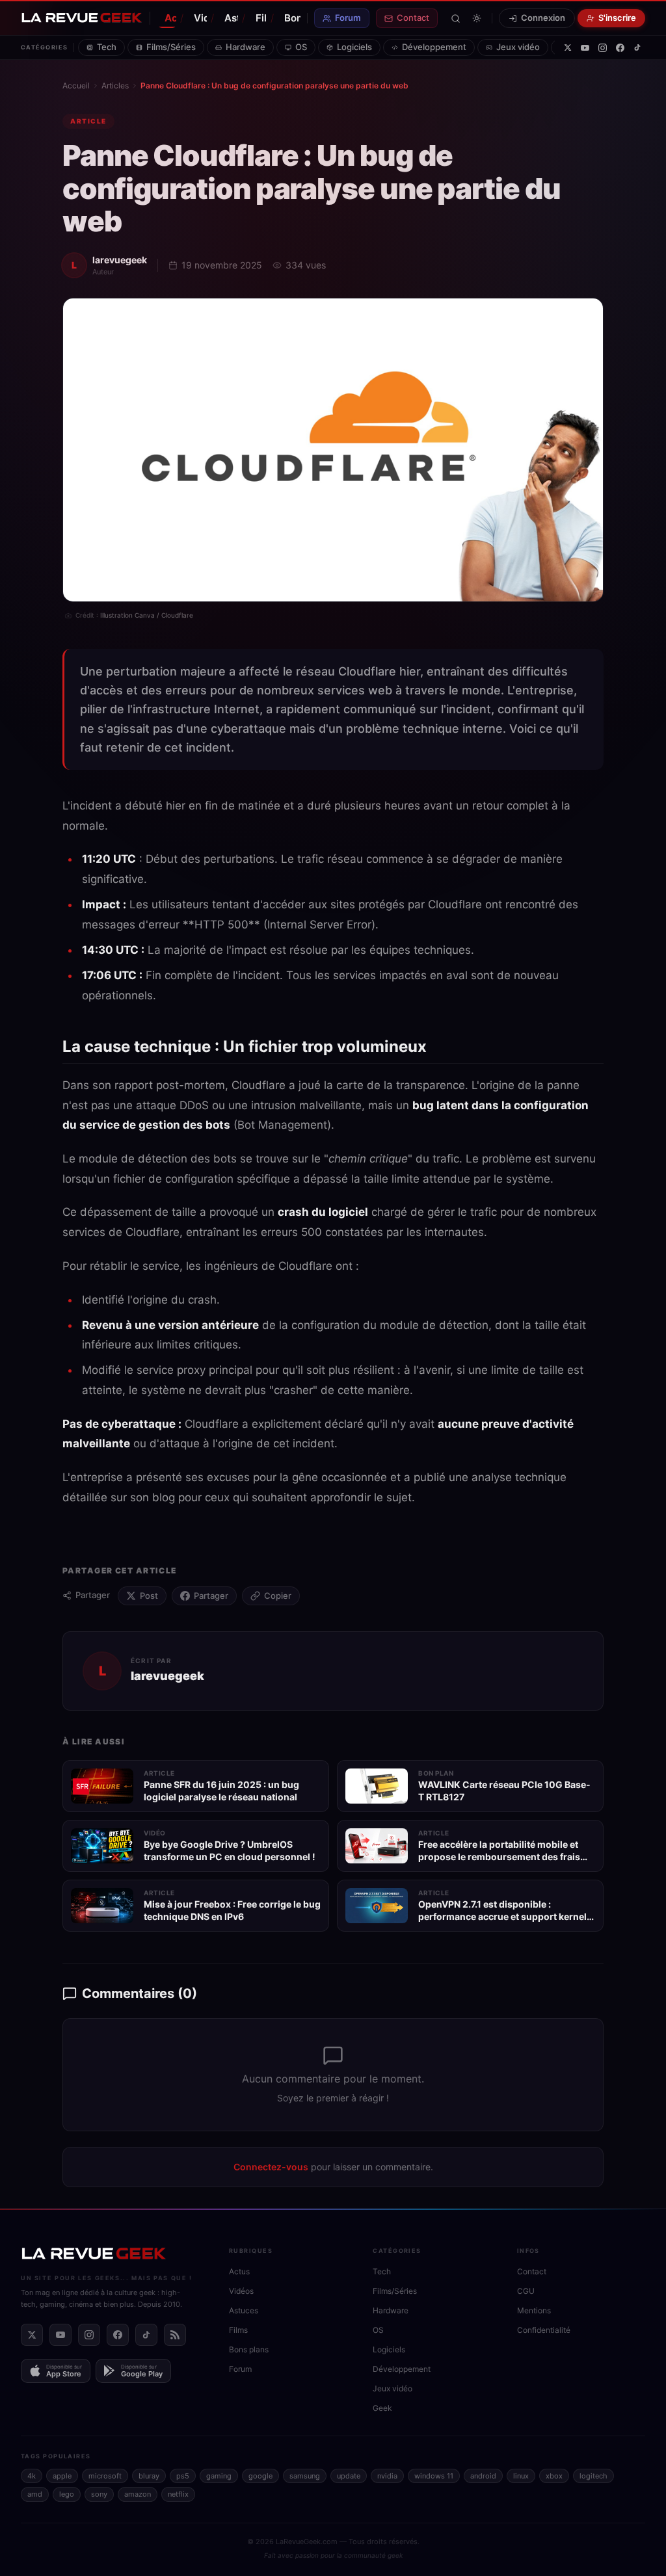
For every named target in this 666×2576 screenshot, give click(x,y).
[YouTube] (585, 48)
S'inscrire (617, 18)
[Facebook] (620, 48)
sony (99, 2494)
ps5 (183, 2476)
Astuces (231, 18)
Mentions (534, 2310)
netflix (178, 2494)
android (483, 2476)
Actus (170, 18)
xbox (554, 2476)
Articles (115, 85)
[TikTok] (637, 47)
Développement (434, 47)
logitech (593, 2476)
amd (35, 2494)
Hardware (246, 47)
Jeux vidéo (518, 47)
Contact (413, 18)
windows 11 (434, 2476)
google (260, 2476)
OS (301, 47)
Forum (348, 18)
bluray (149, 2476)
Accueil (76, 85)
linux (521, 2476)
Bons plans (292, 18)
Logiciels (354, 47)
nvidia (387, 2476)
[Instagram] (603, 48)
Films (261, 18)
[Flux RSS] (175, 2335)
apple (62, 2476)
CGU (526, 2291)
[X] (568, 47)
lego (67, 2494)
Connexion (543, 18)
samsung (305, 2476)
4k (32, 2476)
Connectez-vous (271, 2167)
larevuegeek (120, 260)
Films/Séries (171, 47)
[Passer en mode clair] (477, 18)
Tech (107, 47)
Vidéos (200, 18)
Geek (382, 2408)
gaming (219, 2476)
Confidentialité (544, 2330)
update (349, 2476)
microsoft (105, 2476)
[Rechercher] (456, 19)
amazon (138, 2494)
